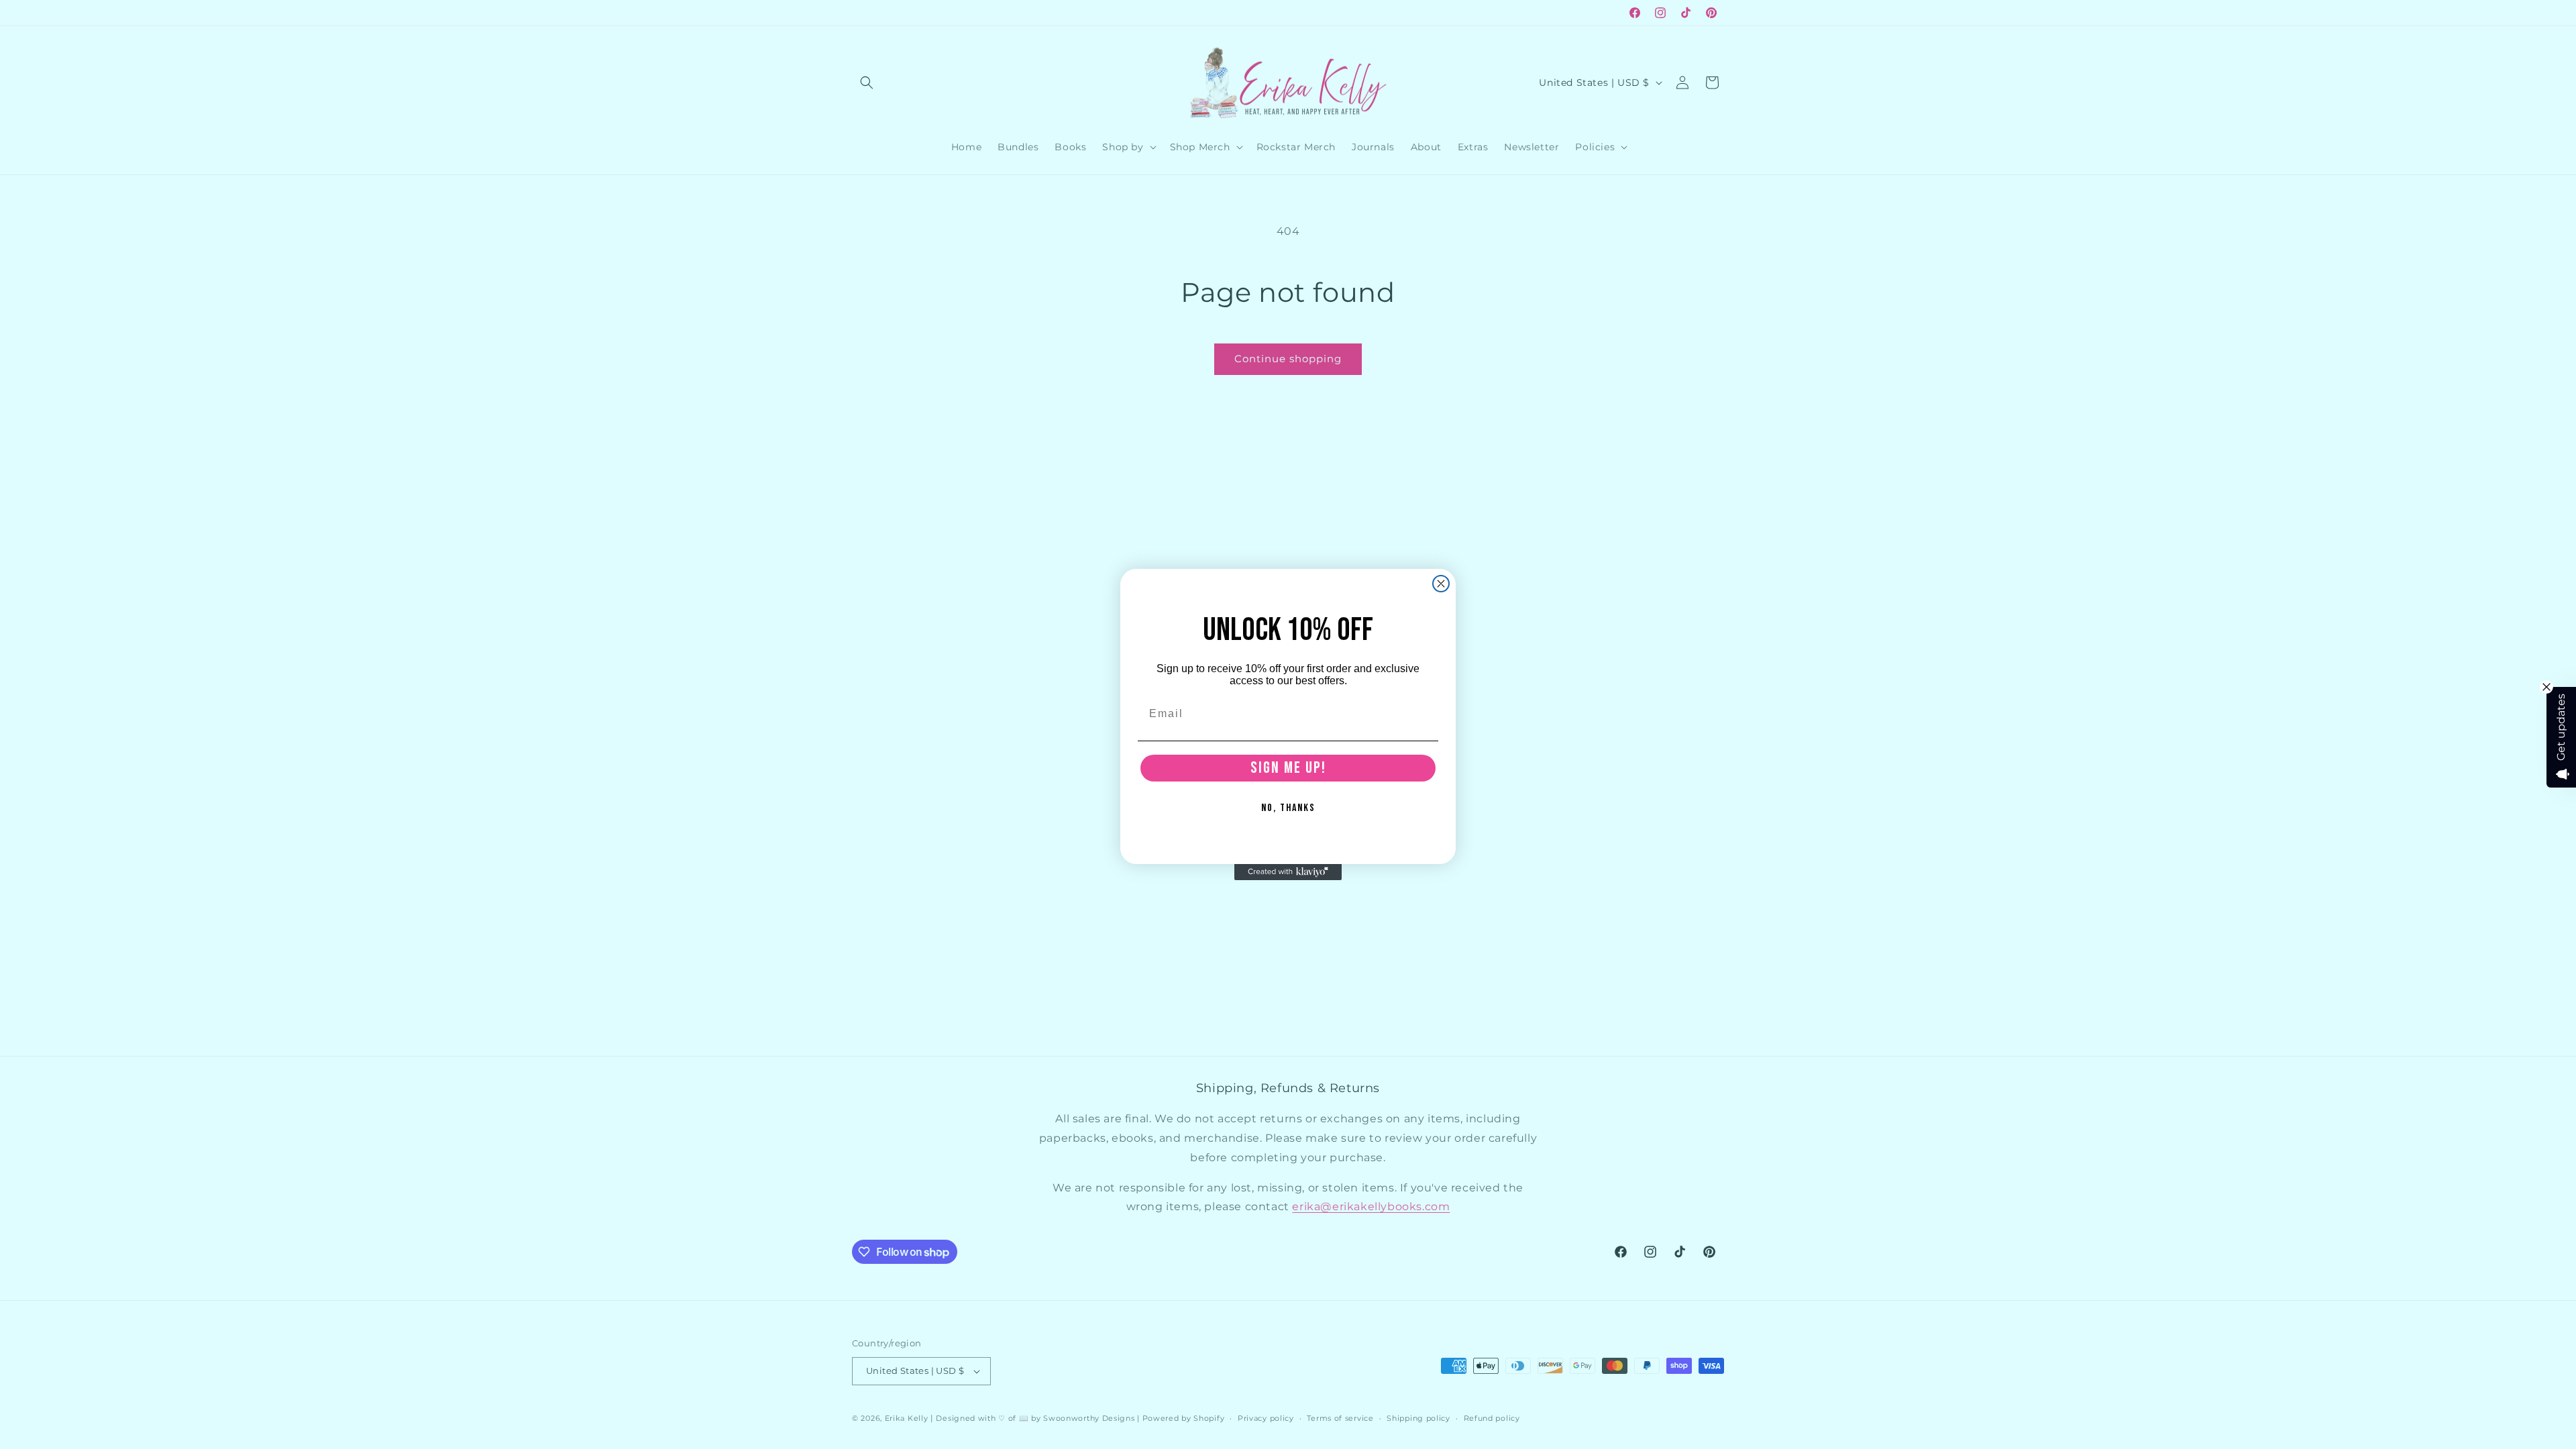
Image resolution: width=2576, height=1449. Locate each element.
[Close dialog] (1441, 584)
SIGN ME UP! (1288, 768)
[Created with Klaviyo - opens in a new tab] (1288, 872)
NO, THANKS (1288, 808)
